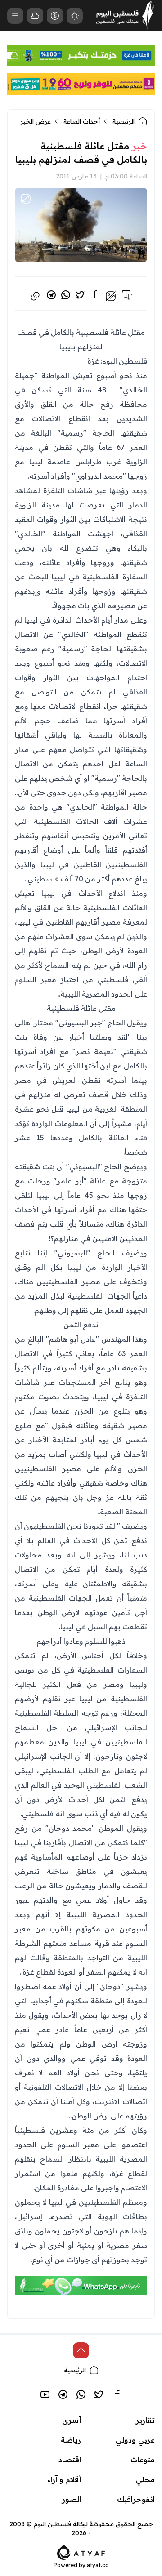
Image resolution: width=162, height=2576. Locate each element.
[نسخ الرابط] (35, 296)
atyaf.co (98, 2565)
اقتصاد (70, 2460)
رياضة (71, 2440)
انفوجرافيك (136, 2499)
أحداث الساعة (82, 121)
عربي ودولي (135, 2440)
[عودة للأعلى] (81, 2350)
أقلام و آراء (64, 2479)
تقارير (145, 2420)
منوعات (143, 2460)
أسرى (72, 2420)
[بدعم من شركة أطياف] (81, 2551)
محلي (145, 2479)
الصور (72, 2499)
